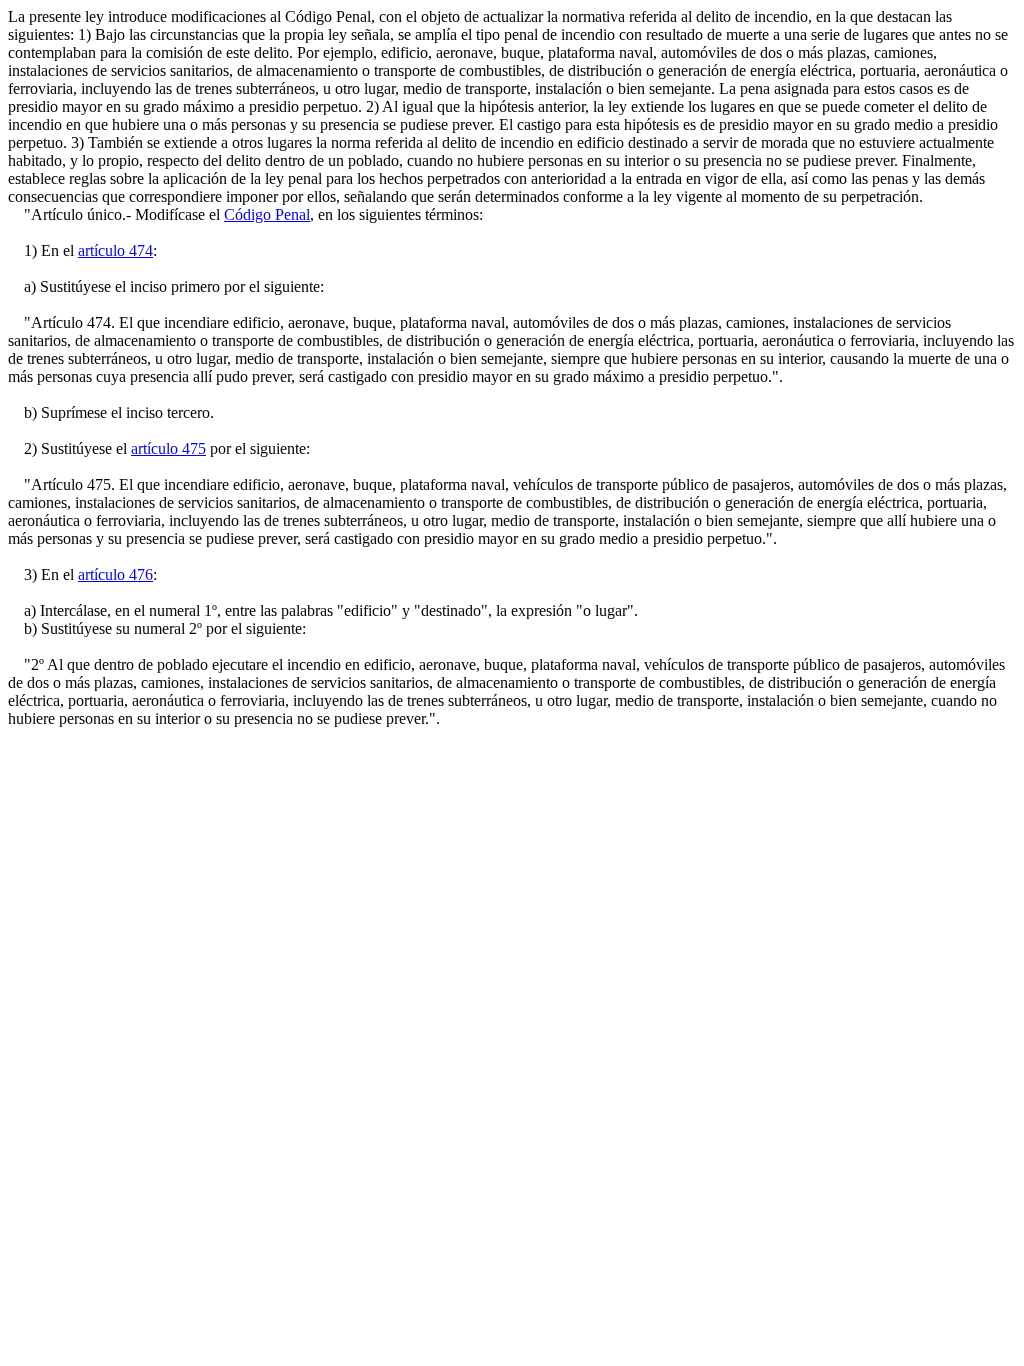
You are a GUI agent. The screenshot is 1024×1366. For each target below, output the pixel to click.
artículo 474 (115, 250)
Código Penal (267, 214)
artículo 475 (168, 448)
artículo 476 (115, 574)
